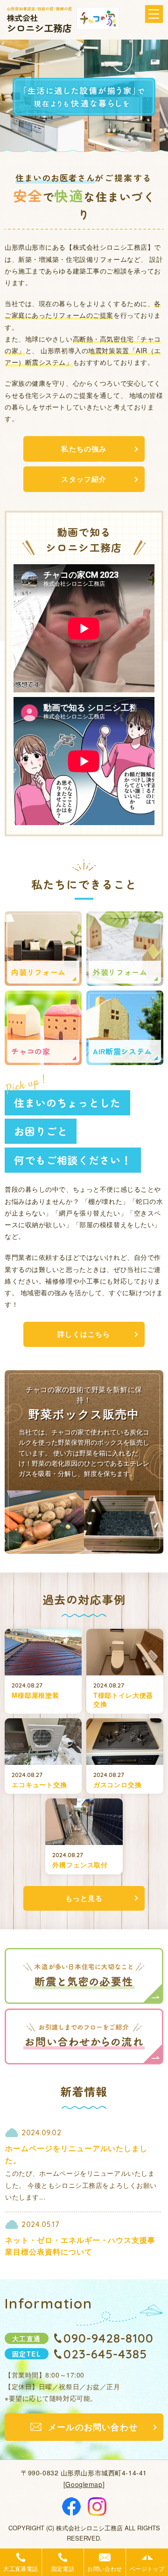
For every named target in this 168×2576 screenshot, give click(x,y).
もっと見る (84, 1898)
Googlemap (84, 2484)
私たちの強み (84, 449)
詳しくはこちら (84, 1334)
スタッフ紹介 (84, 479)
